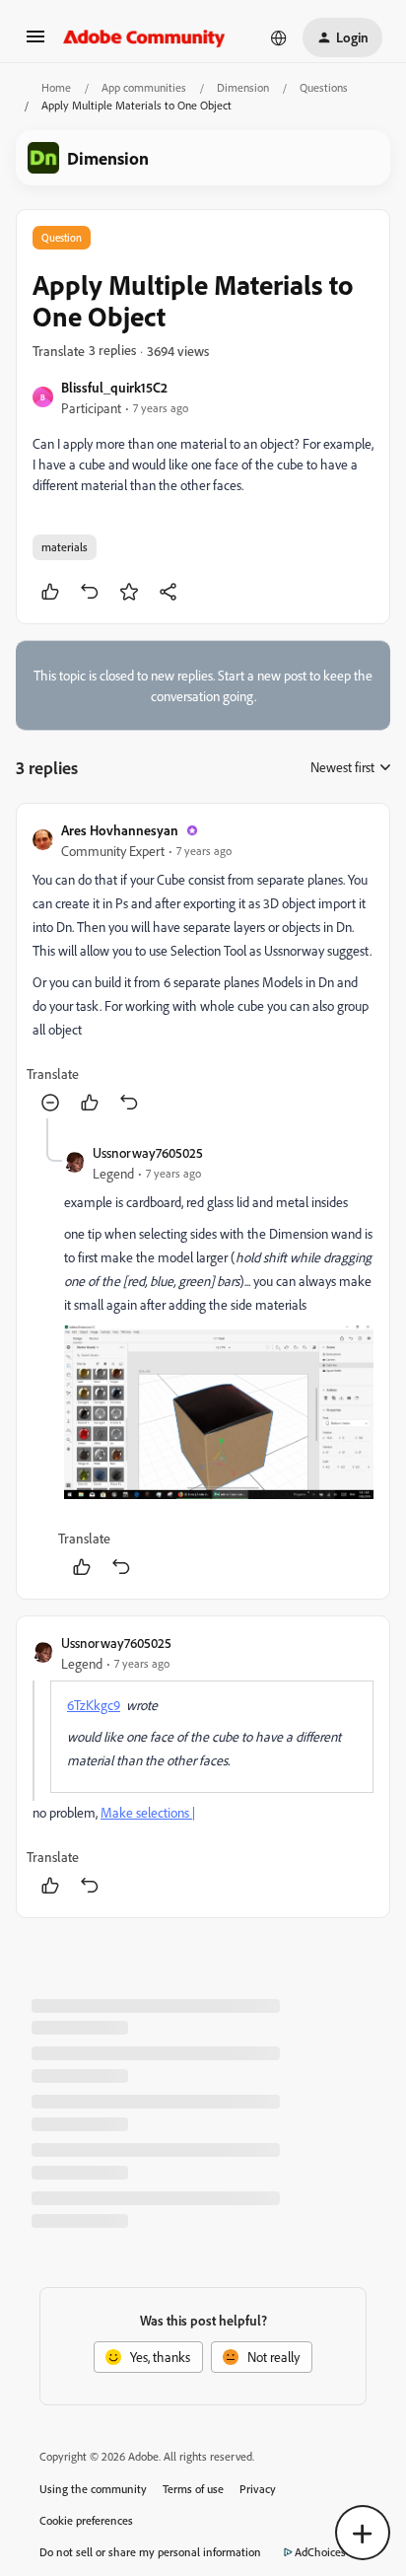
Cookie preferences (86, 2520)
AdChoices (320, 2552)
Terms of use (193, 2489)
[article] (203, 969)
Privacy (258, 2489)
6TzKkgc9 (94, 1705)
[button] (35, 43)
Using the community (93, 2489)
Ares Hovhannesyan (120, 830)
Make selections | (148, 1812)
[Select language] (279, 37)
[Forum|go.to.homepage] (144, 37)
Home (56, 87)
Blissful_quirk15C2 (114, 387)
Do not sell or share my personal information (150, 2552)
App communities (144, 87)
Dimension (243, 87)
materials (65, 547)
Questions (324, 87)
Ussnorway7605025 (148, 1152)
